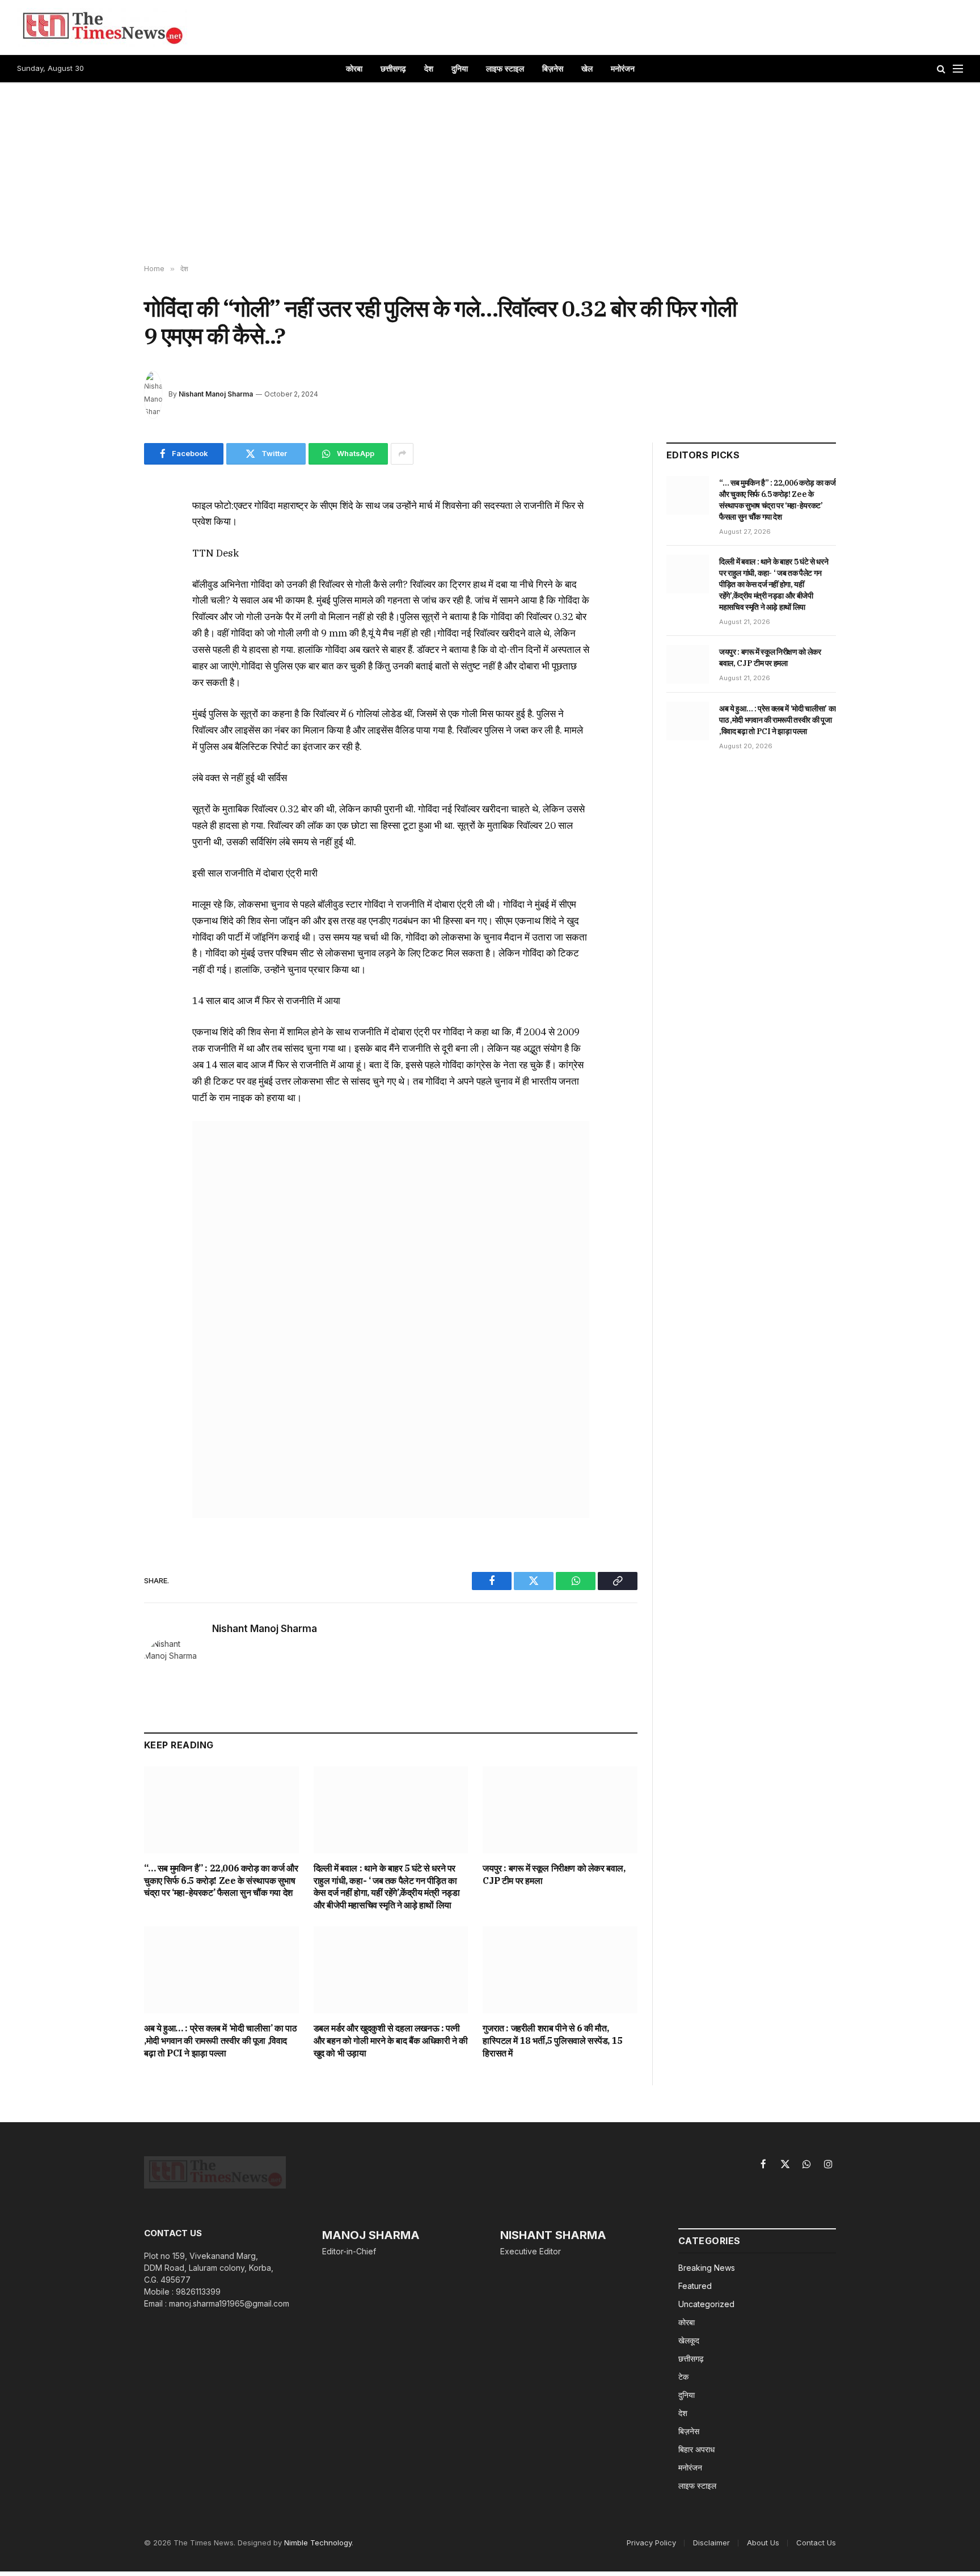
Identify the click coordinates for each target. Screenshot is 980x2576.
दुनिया (460, 68)
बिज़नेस (553, 68)
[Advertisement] (490, 174)
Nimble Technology (318, 2543)
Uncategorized (706, 2304)
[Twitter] (104, 560)
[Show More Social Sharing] (402, 454)
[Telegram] (104, 638)
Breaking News (707, 2268)
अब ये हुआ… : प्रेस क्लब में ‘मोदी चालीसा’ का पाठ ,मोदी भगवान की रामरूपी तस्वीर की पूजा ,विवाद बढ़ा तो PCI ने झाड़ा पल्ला (220, 2040)
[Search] (941, 69)
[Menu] (958, 69)
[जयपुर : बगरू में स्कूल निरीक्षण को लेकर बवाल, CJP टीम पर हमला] (560, 1810)
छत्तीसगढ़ (393, 68)
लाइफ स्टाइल (505, 68)
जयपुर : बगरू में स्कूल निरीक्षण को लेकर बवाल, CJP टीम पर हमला (554, 1874)
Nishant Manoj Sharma (216, 394)
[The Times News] (102, 27)
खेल (587, 68)
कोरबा (354, 68)
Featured (695, 2286)
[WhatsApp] (104, 586)
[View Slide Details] (391, 1319)
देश (429, 68)
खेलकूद (689, 2340)
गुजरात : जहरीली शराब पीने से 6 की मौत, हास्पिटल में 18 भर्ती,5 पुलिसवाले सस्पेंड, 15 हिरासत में (552, 2040)
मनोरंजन (623, 68)
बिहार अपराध (696, 2449)
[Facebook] (104, 534)
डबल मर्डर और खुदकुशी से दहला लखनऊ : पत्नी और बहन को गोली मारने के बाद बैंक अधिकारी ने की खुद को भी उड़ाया (391, 2040)
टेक (683, 2377)
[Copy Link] (104, 612)
